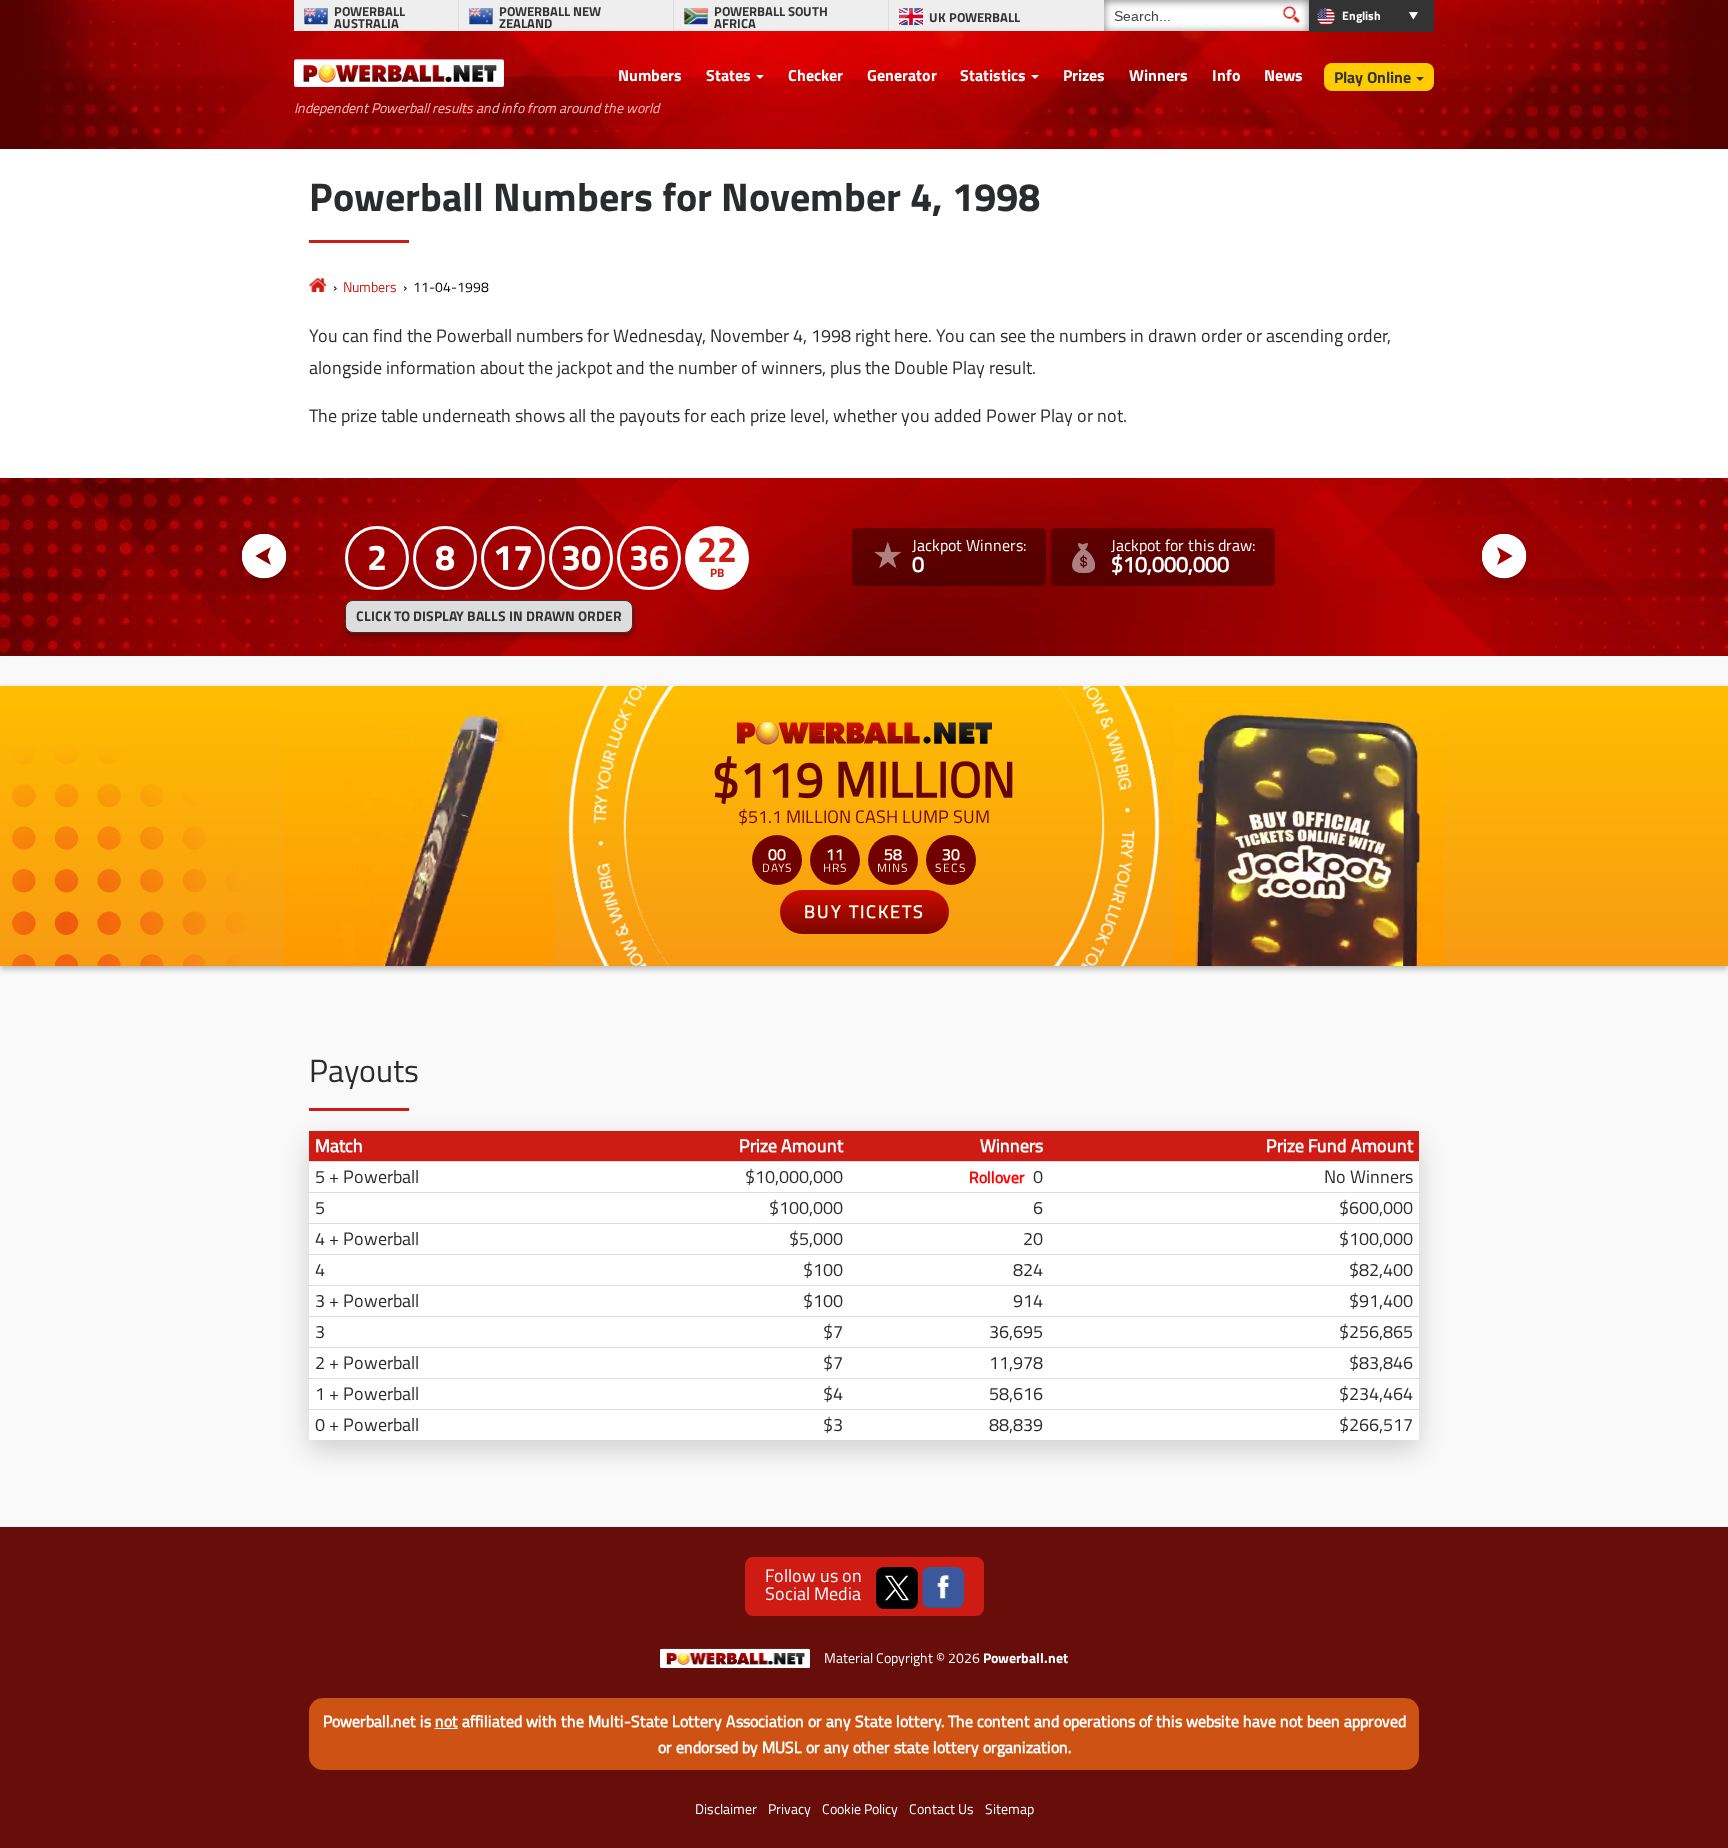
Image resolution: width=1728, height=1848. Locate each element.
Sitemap (1009, 1809)
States (728, 75)
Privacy (789, 1809)
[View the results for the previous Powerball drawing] (264, 556)
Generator (902, 75)
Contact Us (941, 1809)
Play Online (1372, 77)
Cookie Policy (860, 1809)
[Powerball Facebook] (943, 1588)
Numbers (650, 75)
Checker (815, 75)
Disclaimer (726, 1809)
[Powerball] (318, 286)
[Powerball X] (897, 1588)
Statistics (993, 75)
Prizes (1084, 75)
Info (1226, 75)
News (1283, 75)
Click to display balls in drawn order (489, 616)
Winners (1158, 75)
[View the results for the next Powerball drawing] (1504, 556)
